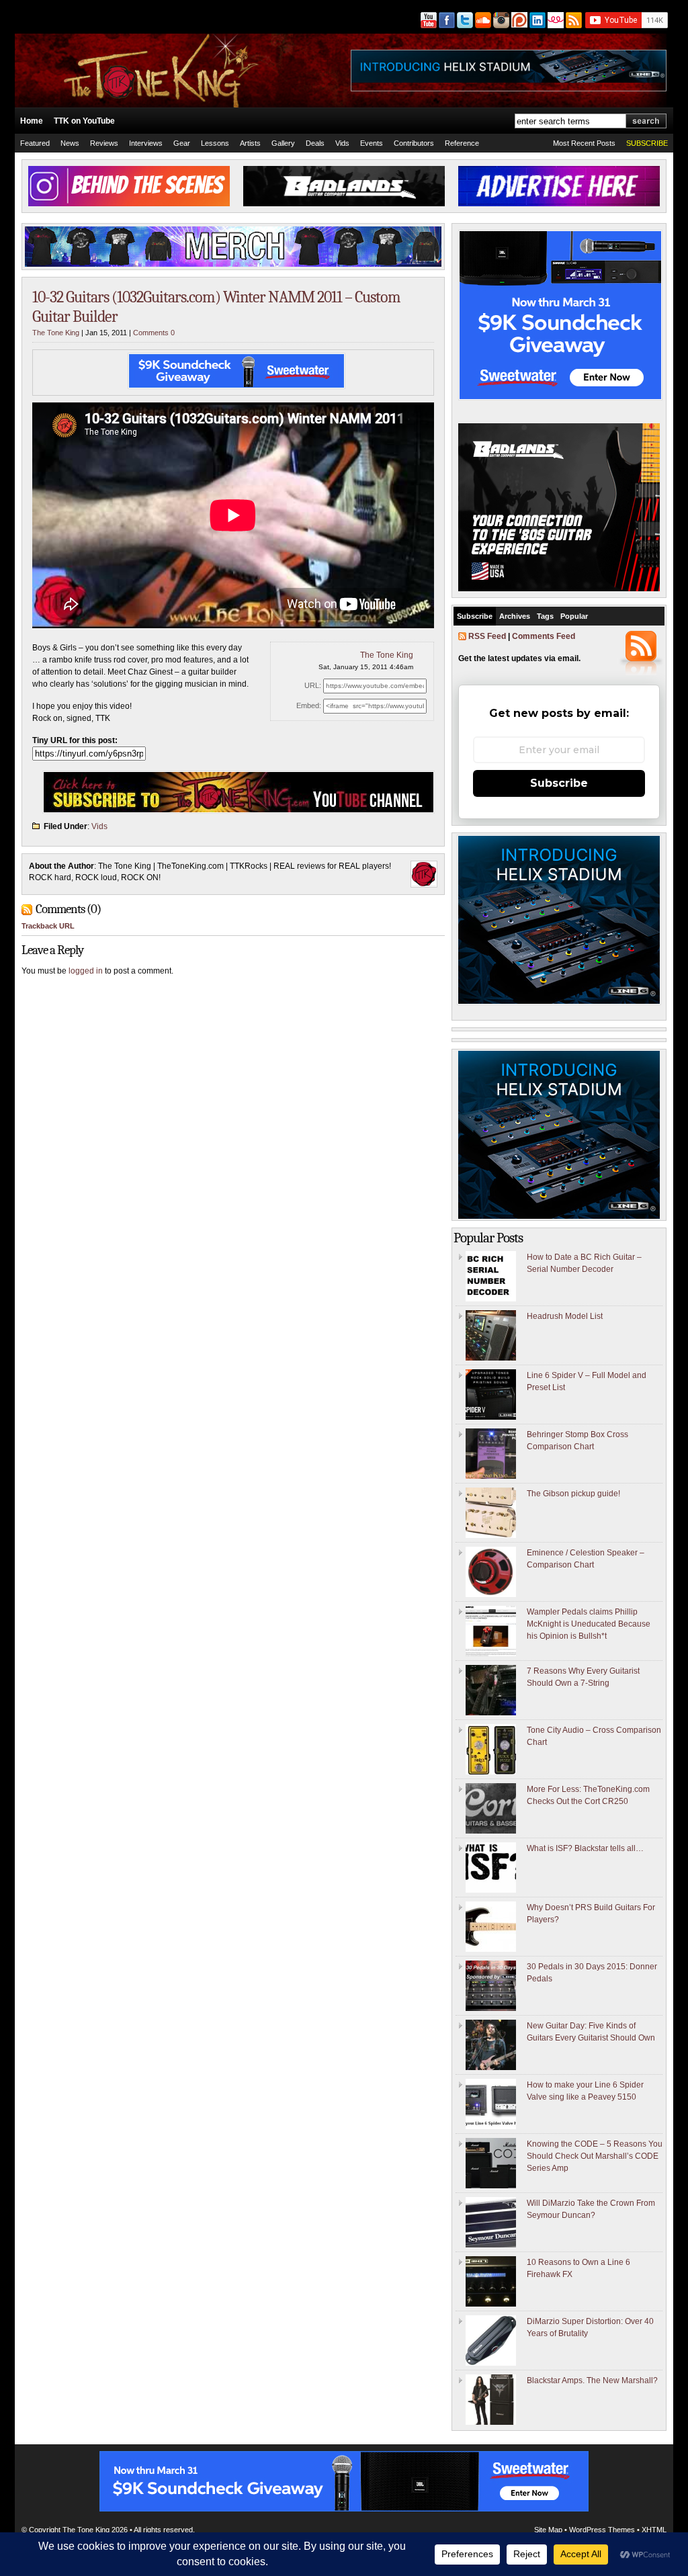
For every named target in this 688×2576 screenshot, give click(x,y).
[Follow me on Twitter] (464, 20)
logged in (86, 971)
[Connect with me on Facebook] (446, 20)
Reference (462, 143)
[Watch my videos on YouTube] (428, 20)
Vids (342, 143)
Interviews (146, 143)
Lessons (215, 143)
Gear (182, 143)
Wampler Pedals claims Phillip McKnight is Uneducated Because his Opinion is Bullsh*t (589, 1624)
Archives (515, 616)
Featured (35, 143)
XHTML (654, 2530)
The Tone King (56, 333)
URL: (313, 685)
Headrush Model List (565, 1316)
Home (32, 121)
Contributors (414, 143)
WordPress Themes (602, 2530)
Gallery (283, 143)
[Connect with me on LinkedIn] (536, 20)
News (70, 143)
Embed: (309, 705)
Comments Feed (544, 636)
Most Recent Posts (584, 143)
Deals (315, 143)
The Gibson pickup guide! (573, 1494)
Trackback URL (48, 926)
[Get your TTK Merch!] (555, 20)
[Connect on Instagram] (500, 20)
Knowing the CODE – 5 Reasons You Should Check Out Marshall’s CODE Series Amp (595, 2156)
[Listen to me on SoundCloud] (482, 20)
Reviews (104, 143)
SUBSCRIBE (647, 143)
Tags (545, 616)
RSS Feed (487, 636)
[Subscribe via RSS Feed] (574, 20)
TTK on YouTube (84, 121)
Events (372, 143)
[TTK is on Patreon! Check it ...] (518, 20)
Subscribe (475, 616)
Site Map (548, 2530)
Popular (574, 616)
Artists (250, 143)
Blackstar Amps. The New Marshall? (592, 2380)
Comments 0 (154, 333)
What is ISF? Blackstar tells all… (585, 1848)
